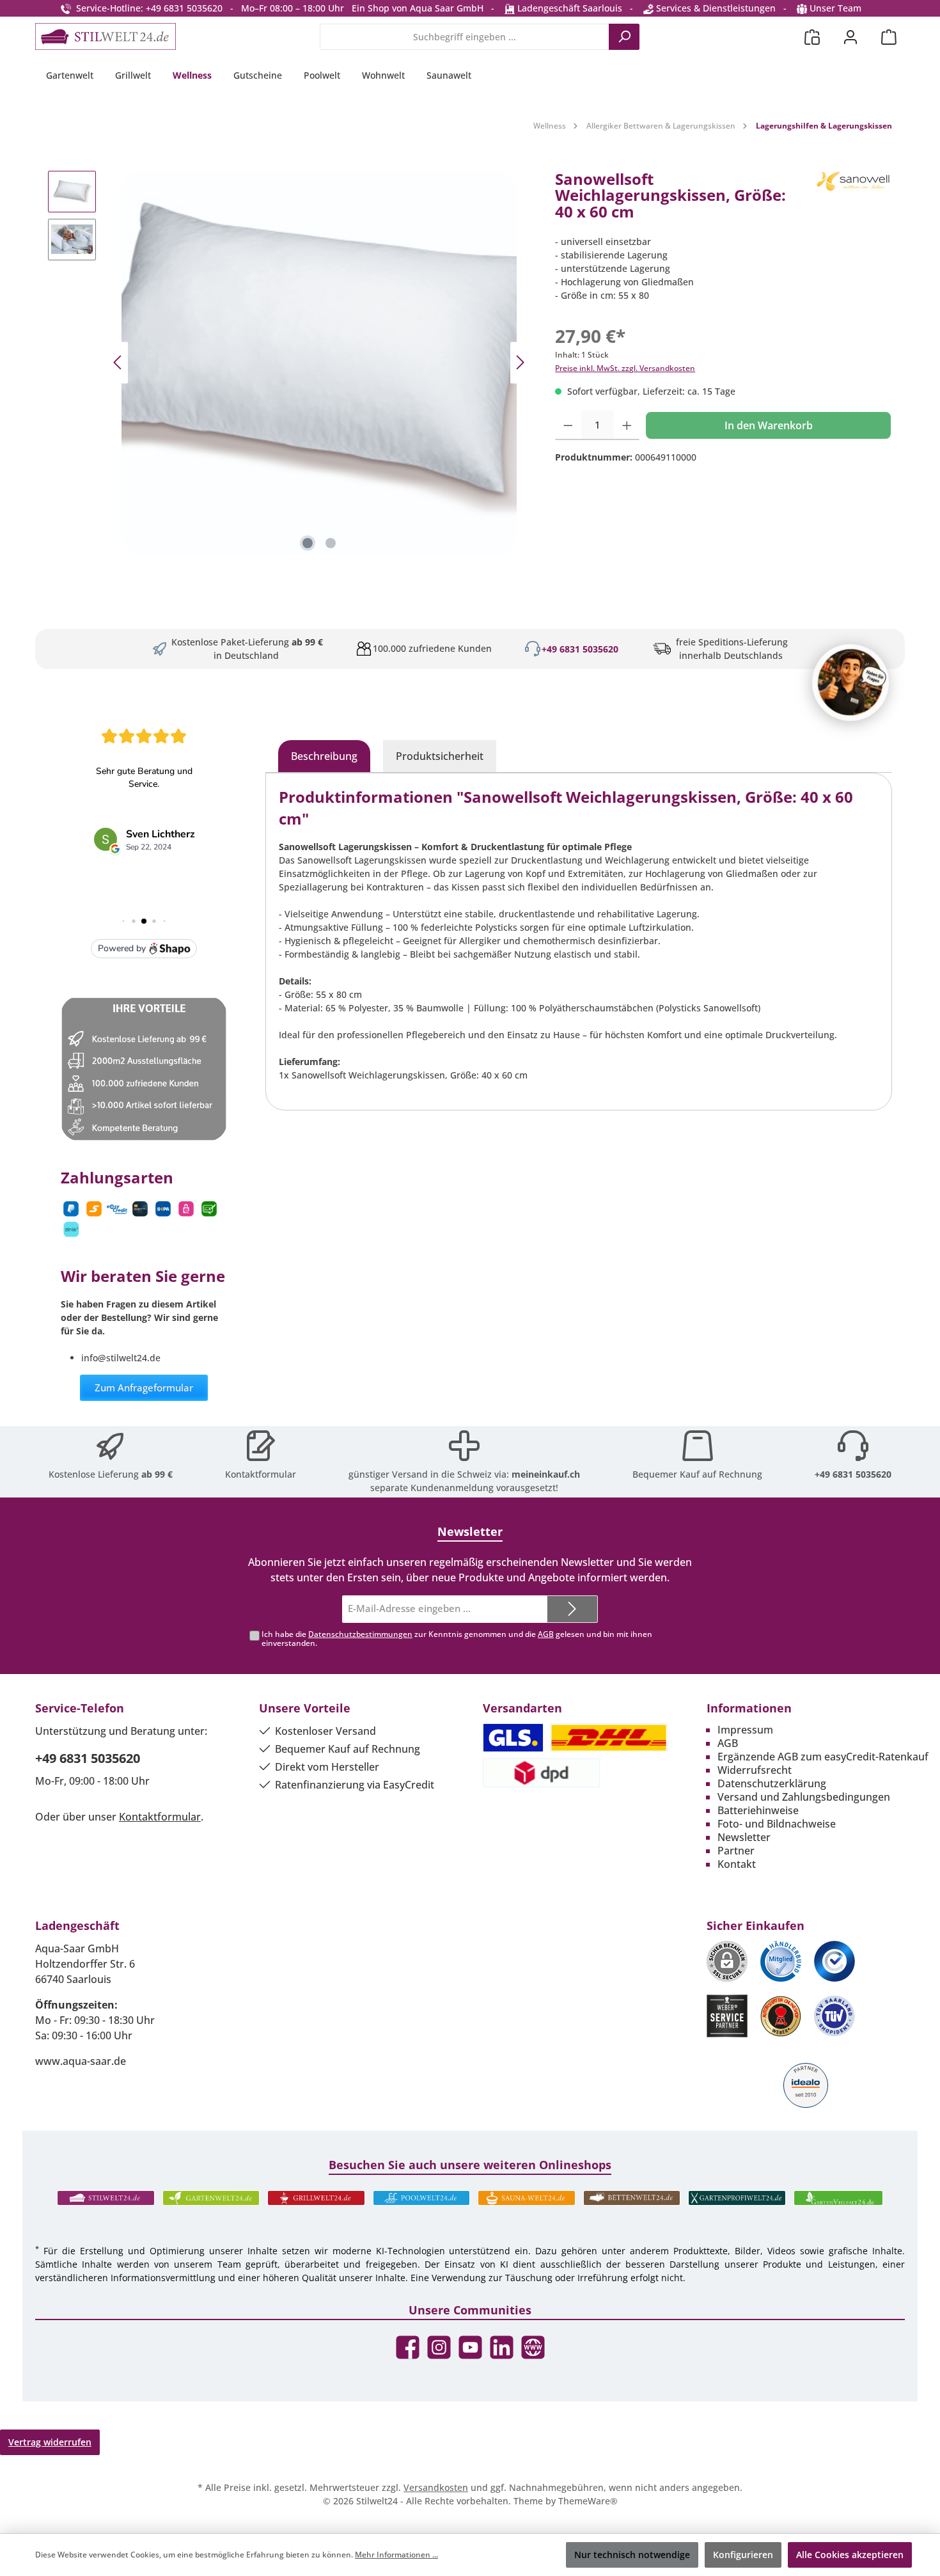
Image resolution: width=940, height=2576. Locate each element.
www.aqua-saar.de (81, 2061)
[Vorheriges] (118, 362)
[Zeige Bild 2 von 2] (331, 543)
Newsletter (744, 1837)
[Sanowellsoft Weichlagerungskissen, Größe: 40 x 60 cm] (319, 363)
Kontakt (737, 1864)
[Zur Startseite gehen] (106, 36)
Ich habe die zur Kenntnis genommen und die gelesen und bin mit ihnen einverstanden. (457, 1639)
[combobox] (465, 37)
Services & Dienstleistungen (715, 8)
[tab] (324, 756)
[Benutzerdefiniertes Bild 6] (834, 2016)
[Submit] (572, 1609)
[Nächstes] (520, 362)
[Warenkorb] (889, 37)
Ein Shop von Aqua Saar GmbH (418, 8)
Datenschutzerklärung (772, 1783)
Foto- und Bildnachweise (777, 1824)
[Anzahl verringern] (568, 425)
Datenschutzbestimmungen (360, 1634)
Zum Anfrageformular (144, 1387)
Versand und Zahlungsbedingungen (804, 1797)
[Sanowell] (854, 201)
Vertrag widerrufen (50, 2442)
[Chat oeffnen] (850, 683)
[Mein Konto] (850, 37)
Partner (736, 1851)
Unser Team (835, 8)
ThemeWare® (588, 2501)
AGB (546, 1634)
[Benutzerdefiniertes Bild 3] (834, 1961)
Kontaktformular (261, 1474)
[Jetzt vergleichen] (812, 37)
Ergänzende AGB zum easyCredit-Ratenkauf (823, 1757)
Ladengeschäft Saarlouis (568, 8)
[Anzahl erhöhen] (627, 425)
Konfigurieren (743, 2555)
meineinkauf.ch (546, 1474)
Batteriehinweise (758, 1810)
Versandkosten (436, 2487)
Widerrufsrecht (755, 1770)
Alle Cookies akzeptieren (850, 2555)
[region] (289, 363)
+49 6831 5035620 (580, 649)
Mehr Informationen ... (396, 2555)
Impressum (745, 1730)
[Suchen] (624, 37)
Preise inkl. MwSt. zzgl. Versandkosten (625, 368)
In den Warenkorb (769, 425)
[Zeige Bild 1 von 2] (308, 543)
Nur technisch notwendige (632, 2555)
